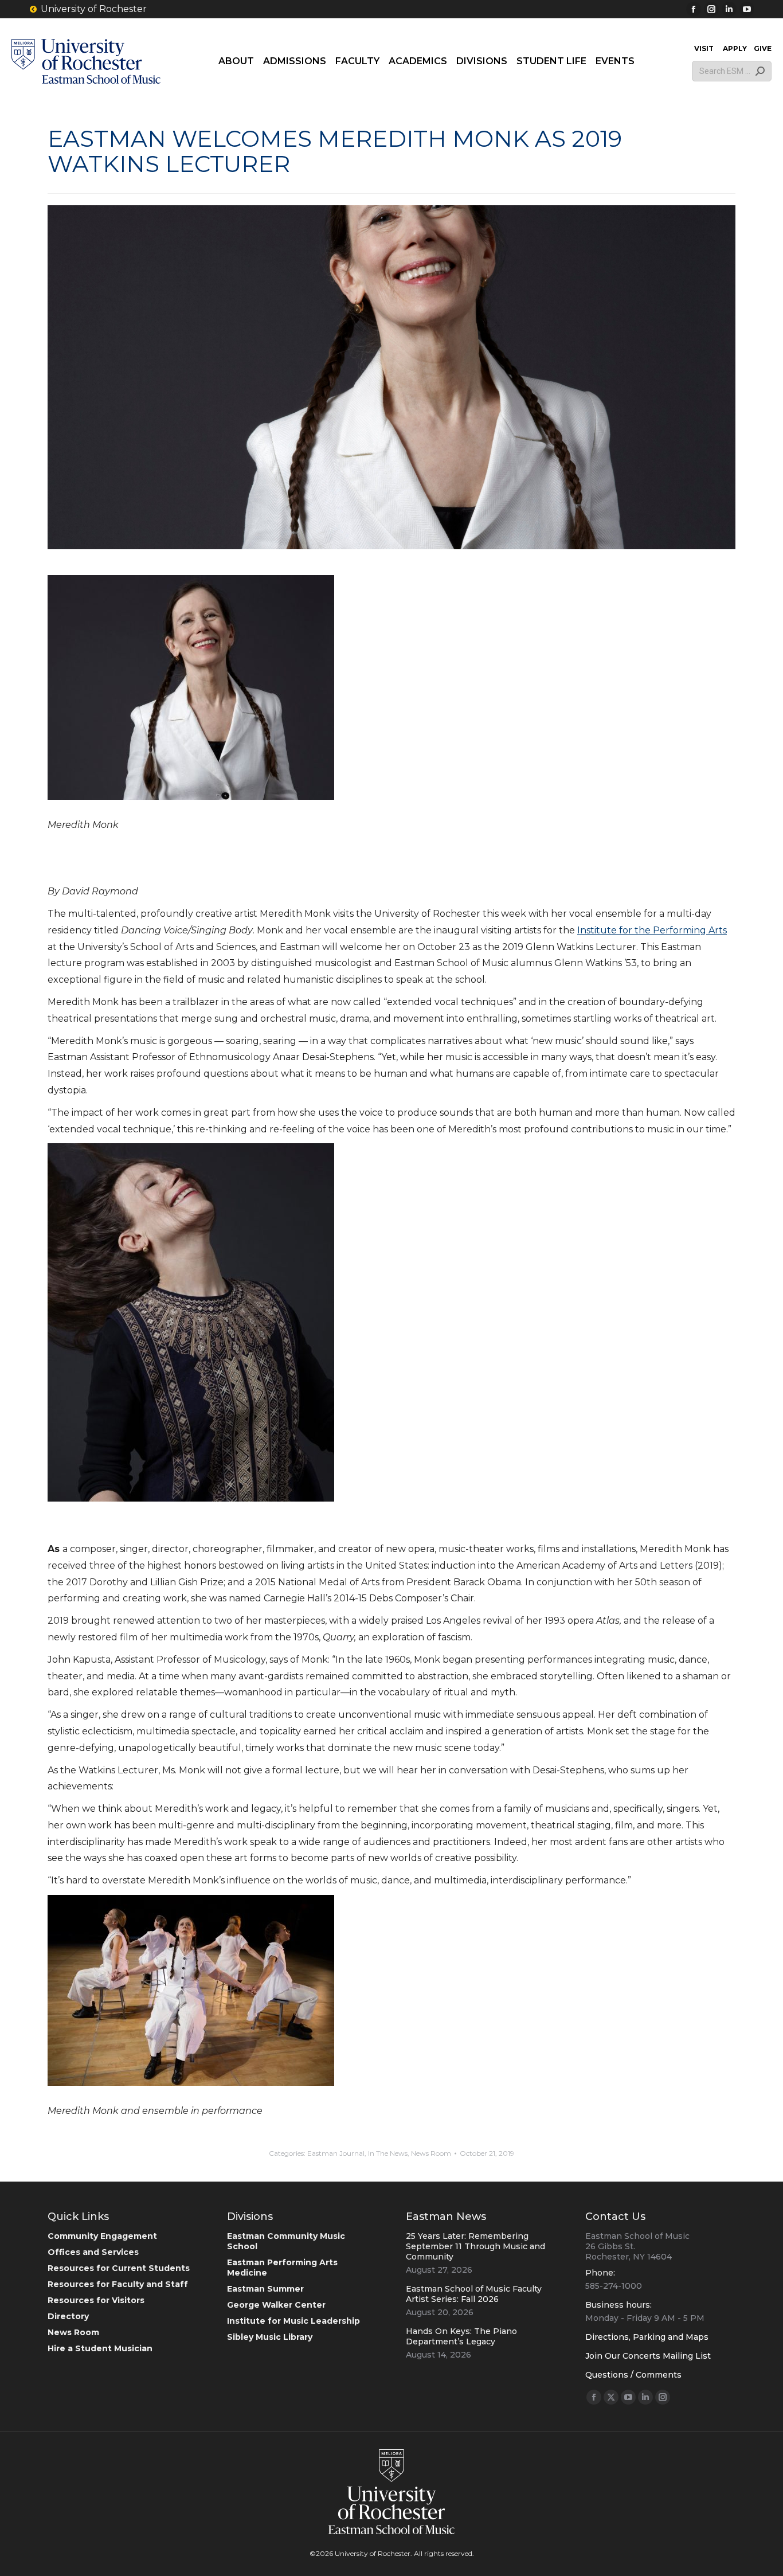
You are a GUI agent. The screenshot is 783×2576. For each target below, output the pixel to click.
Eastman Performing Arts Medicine (282, 2268)
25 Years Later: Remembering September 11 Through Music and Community (475, 2246)
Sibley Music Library (270, 2337)
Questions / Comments (633, 2375)
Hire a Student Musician (100, 2348)
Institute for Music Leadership (293, 2321)
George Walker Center (276, 2305)
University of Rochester (94, 9)
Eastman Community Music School (286, 2241)
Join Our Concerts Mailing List (648, 2356)
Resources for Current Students (119, 2268)
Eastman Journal (336, 2153)
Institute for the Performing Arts (652, 930)
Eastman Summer (265, 2289)
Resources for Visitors (96, 2300)
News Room (431, 2153)
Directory (68, 2316)
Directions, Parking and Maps (647, 2337)
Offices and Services (93, 2252)
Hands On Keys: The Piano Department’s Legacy (461, 2336)
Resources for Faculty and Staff (118, 2284)
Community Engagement (102, 2236)
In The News (388, 2153)
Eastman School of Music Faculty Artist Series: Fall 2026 (474, 2294)
